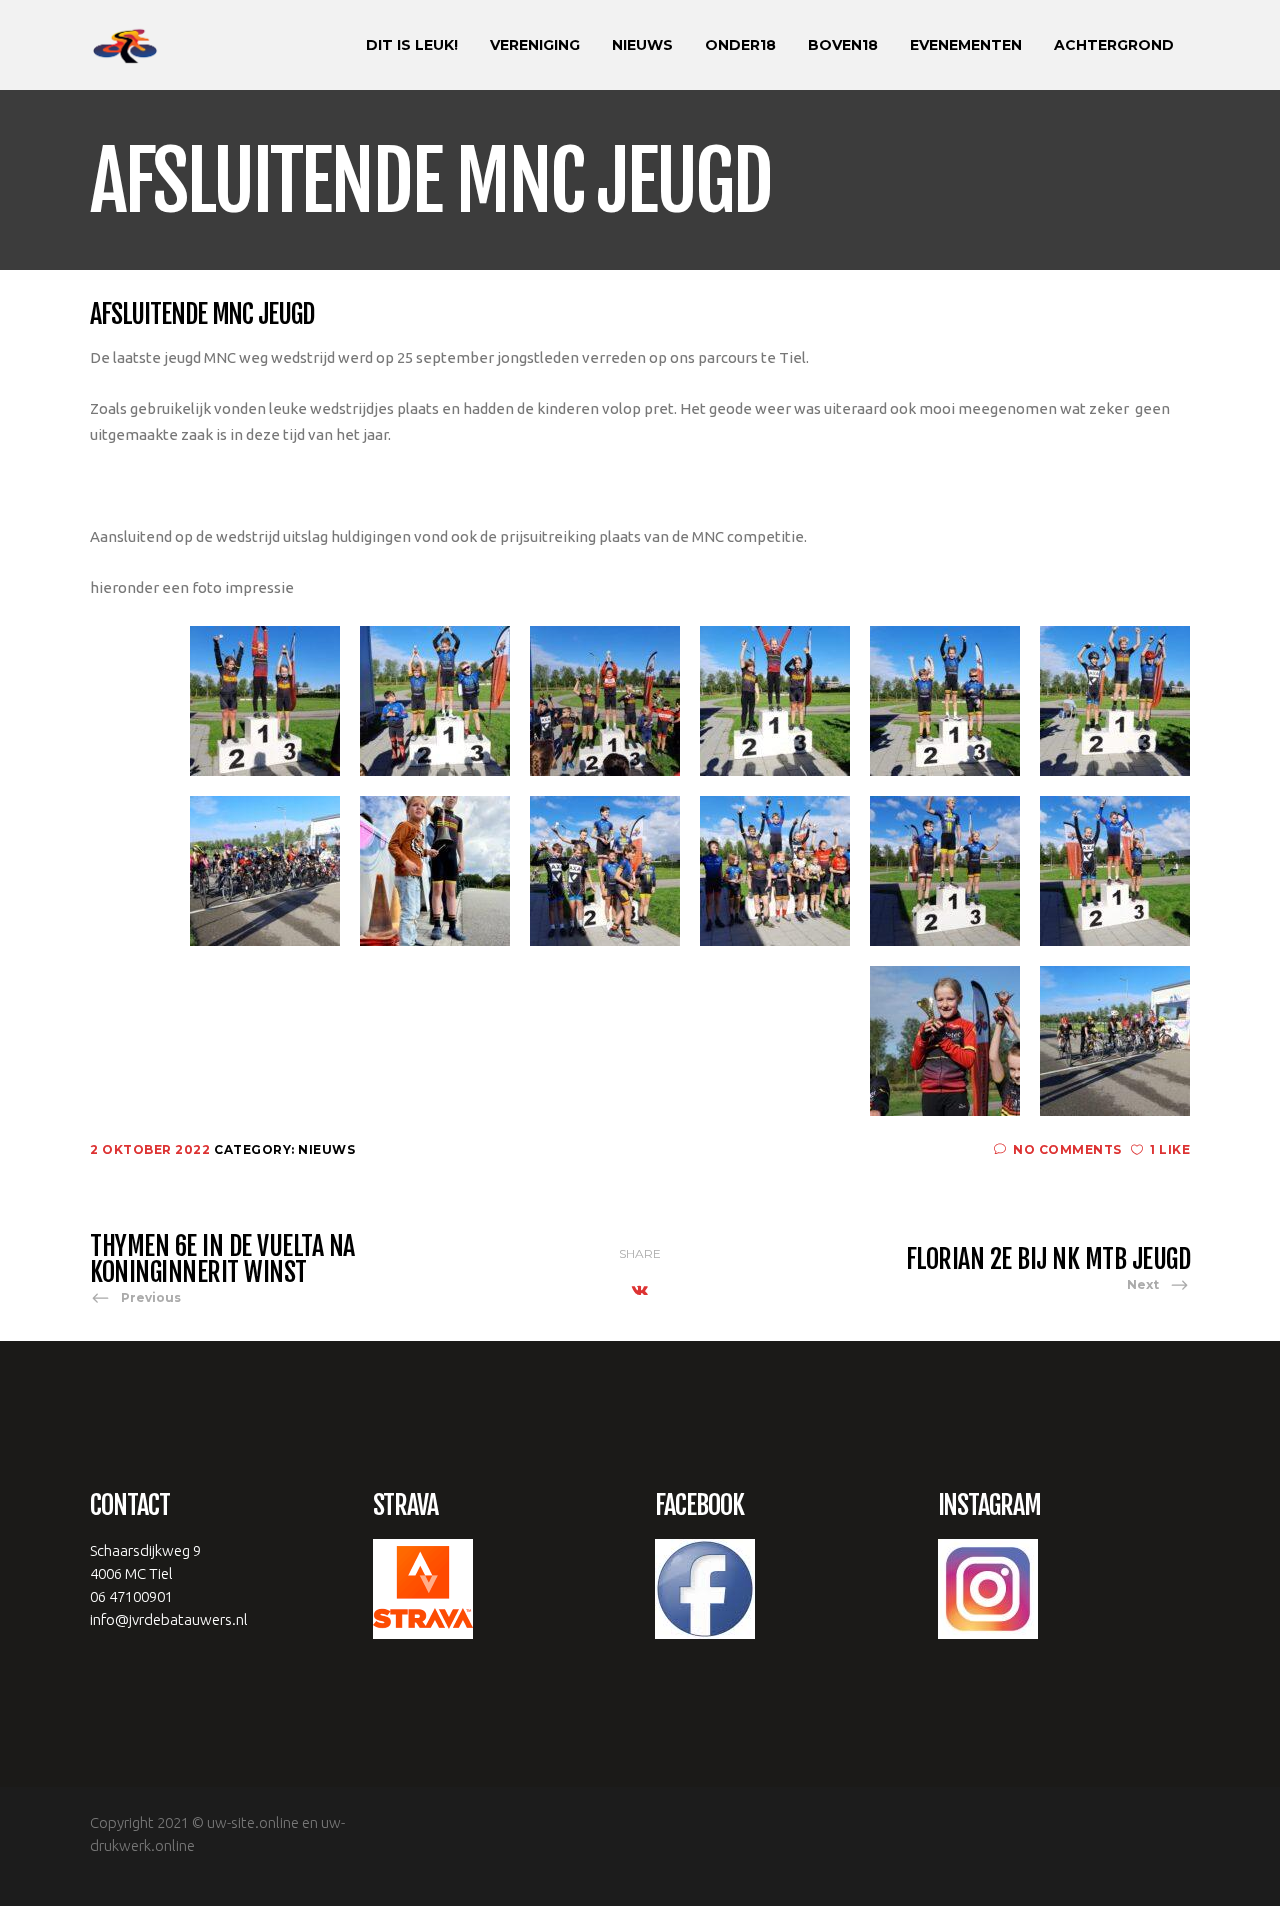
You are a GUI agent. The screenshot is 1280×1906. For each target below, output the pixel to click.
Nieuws (326, 1149)
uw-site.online (253, 1822)
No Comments (1067, 1149)
